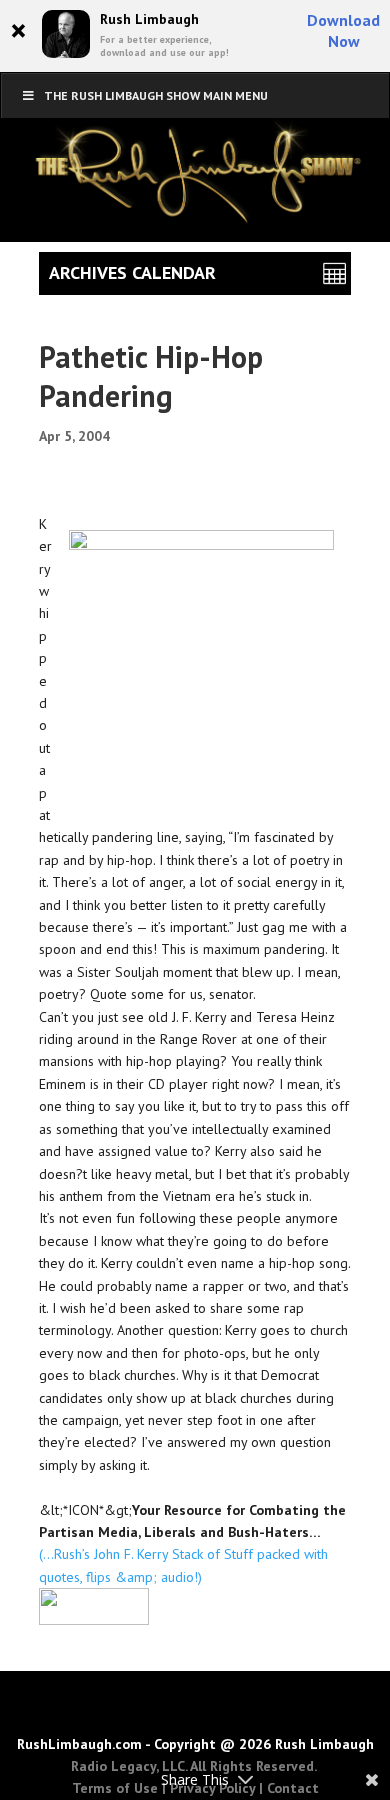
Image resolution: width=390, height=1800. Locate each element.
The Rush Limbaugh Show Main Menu (156, 95)
